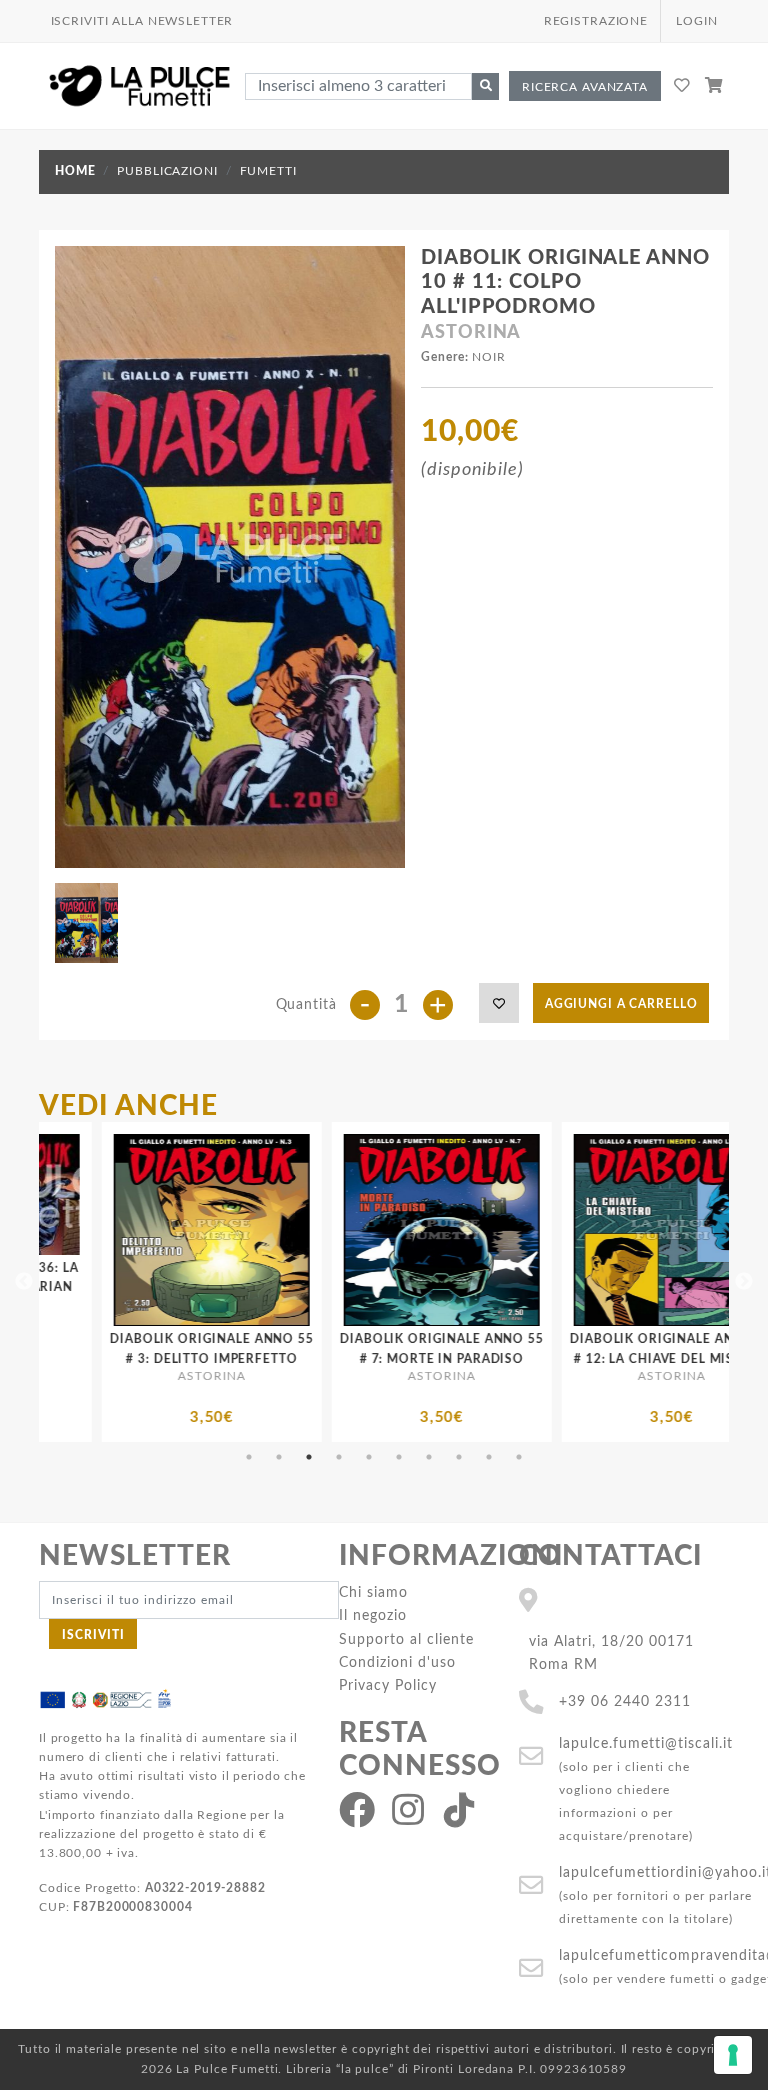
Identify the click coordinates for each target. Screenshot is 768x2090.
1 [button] (249, 1457)
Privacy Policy (388, 1685)
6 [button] (399, 1457)
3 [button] (309, 1457)
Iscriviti (93, 1635)
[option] (261, 1282)
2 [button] (279, 1457)
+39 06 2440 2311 (625, 1701)
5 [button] (369, 1457)
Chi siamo (373, 1592)
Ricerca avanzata (585, 87)
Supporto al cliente (406, 1639)
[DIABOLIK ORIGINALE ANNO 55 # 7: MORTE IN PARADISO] (261, 1230)
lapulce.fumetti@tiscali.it (646, 1743)
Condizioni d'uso (397, 1662)
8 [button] (459, 1457)
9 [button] (489, 1457)
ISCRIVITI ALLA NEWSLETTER (142, 21)
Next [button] (744, 1282)
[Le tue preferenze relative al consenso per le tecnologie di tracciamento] (733, 2055)
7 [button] (429, 1457)
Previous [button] (24, 1282)
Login (696, 21)
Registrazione (596, 21)
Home (75, 171)
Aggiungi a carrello (621, 1004)
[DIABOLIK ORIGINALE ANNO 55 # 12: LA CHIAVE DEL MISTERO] (491, 1230)
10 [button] (519, 1457)
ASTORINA (471, 333)
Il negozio (373, 1615)
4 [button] (339, 1457)
